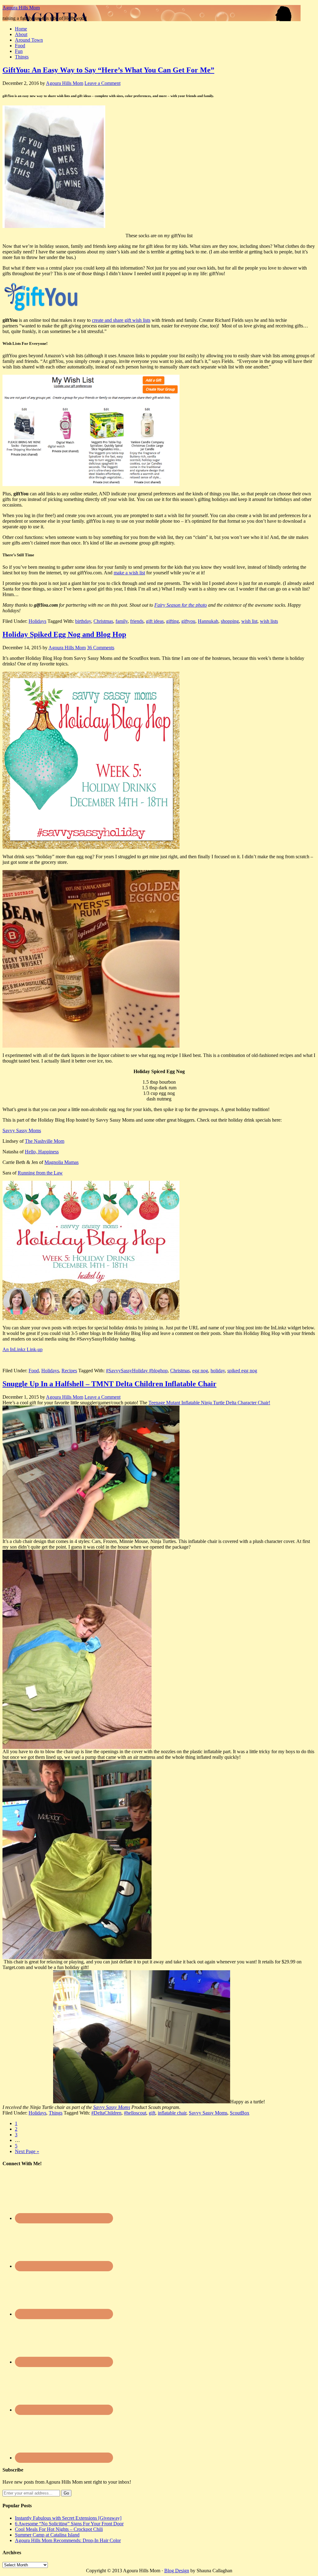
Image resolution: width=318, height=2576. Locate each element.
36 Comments (101, 648)
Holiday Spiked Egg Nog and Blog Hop (64, 634)
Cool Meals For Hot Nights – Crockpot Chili (59, 2529)
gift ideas (155, 621)
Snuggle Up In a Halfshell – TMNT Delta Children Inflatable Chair (109, 1384)
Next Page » (27, 2151)
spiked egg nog (242, 1371)
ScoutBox (240, 2113)
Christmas (103, 621)
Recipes (69, 1371)
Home (21, 29)
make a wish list (129, 573)
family (122, 621)
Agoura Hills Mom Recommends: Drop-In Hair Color (68, 2540)
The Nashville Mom (45, 1141)
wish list (249, 621)
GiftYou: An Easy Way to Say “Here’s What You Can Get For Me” (108, 70)
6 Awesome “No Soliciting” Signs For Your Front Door (69, 2524)
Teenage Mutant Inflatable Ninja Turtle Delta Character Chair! (209, 1403)
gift (152, 2113)
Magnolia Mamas (61, 1162)
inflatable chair (172, 2113)
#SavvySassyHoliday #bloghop (137, 1371)
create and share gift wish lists (121, 320)
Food (20, 46)
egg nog (200, 1371)
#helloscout (135, 2113)
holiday (218, 1371)
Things (22, 57)
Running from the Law (40, 1173)
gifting (173, 621)
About (21, 34)
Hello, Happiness (42, 1152)
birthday (83, 621)
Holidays (37, 621)
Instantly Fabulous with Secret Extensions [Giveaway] (68, 2518)
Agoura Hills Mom (21, 8)
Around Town (29, 40)
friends (137, 621)
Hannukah (208, 621)
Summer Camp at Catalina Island (47, 2535)
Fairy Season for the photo (181, 605)
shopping (230, 621)
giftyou (188, 621)
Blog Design (177, 2571)
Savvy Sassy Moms (22, 1130)
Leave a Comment (102, 83)
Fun (19, 51)
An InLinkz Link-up (23, 1349)
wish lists (269, 621)
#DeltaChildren (106, 2113)
